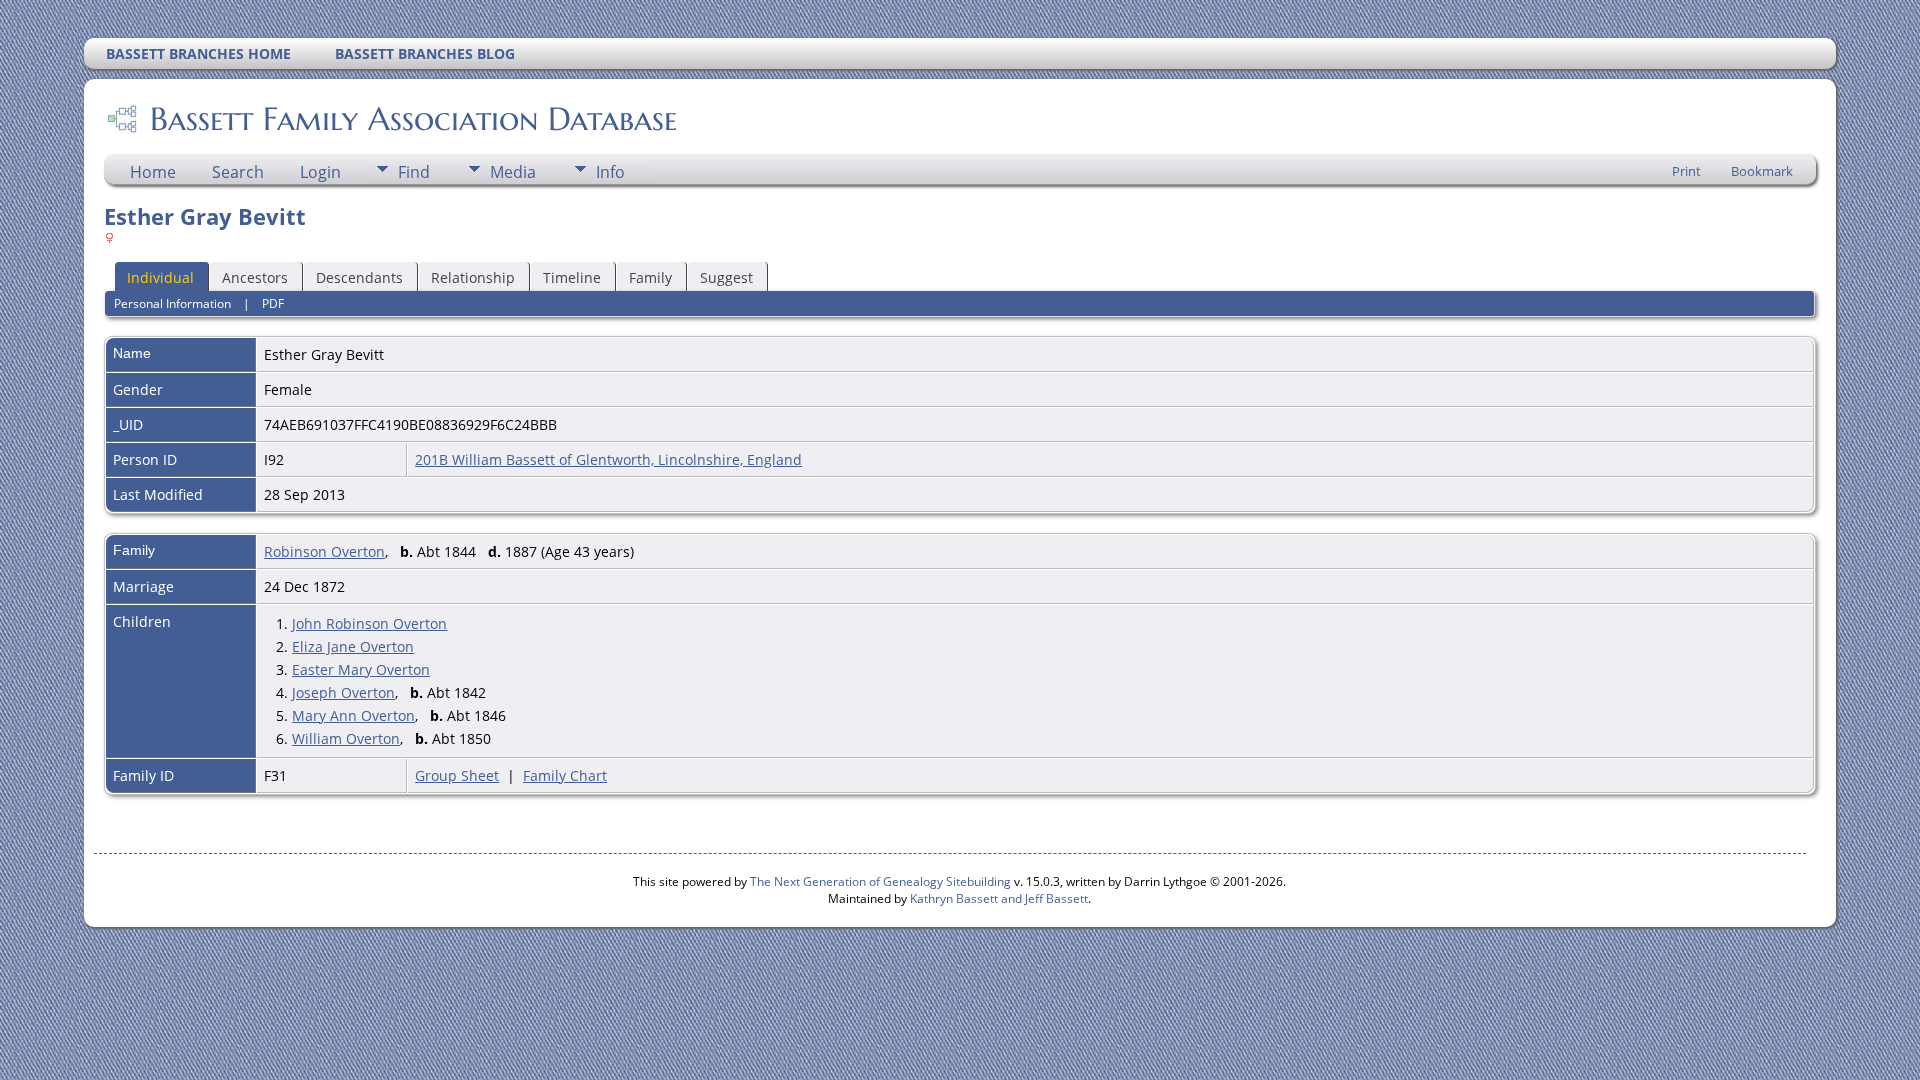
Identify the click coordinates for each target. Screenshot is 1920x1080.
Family (650, 277)
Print (1686, 171)
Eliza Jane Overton (353, 646)
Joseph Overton (343, 692)
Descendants (359, 277)
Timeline (572, 277)
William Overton (346, 738)
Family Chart (565, 775)
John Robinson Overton (369, 623)
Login (320, 172)
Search (238, 172)
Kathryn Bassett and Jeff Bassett (999, 898)
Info (610, 172)
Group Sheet (457, 775)
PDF (273, 303)
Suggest (726, 277)
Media (513, 172)
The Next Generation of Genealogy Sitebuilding (880, 881)
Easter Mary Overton (361, 669)
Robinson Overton (324, 551)
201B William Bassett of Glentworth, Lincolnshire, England (608, 459)
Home (153, 172)
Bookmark (1762, 171)
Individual (160, 277)
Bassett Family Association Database (413, 119)
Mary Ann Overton (353, 715)
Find (414, 172)
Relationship (473, 277)
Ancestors (255, 277)
